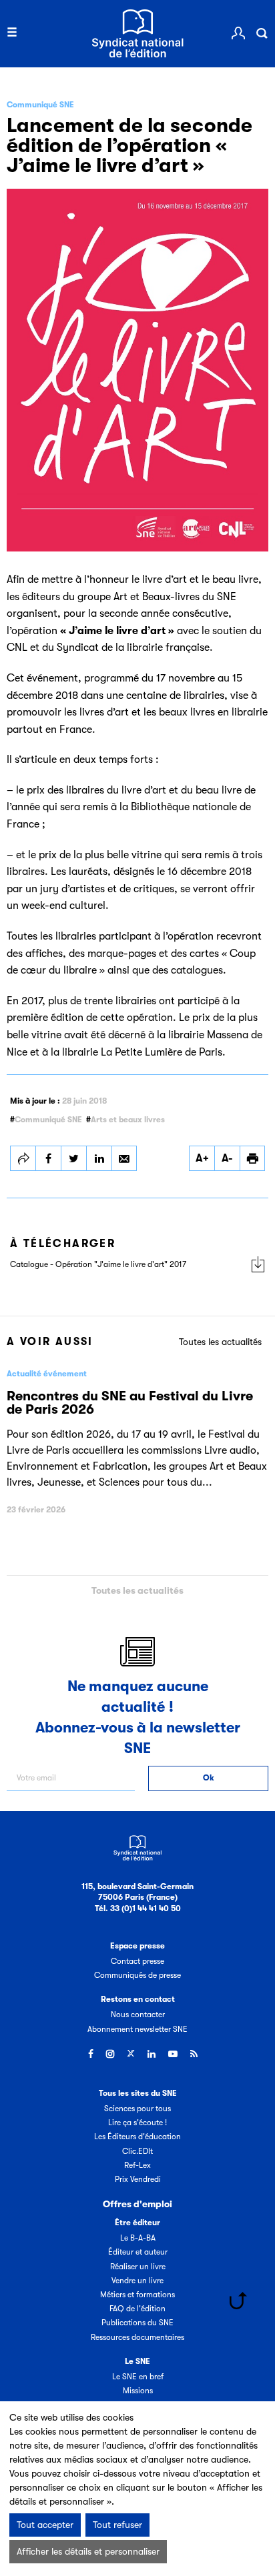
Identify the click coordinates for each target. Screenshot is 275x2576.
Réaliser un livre (138, 2267)
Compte (238, 33)
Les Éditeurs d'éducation (137, 2137)
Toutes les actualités (220, 1342)
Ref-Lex (137, 2165)
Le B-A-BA (138, 2238)
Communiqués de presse (137, 1975)
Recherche (262, 33)
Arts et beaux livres (128, 1120)
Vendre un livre (137, 2281)
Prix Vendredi (138, 2179)
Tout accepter (45, 2525)
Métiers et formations (137, 2295)
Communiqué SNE (48, 1120)
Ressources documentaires (137, 2337)
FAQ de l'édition (137, 2309)
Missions (138, 2391)
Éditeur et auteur (138, 2252)
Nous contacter (138, 2015)
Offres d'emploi (137, 2204)
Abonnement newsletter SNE (137, 2029)
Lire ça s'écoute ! (137, 2123)
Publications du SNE (137, 2323)
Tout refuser (117, 2525)
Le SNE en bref (138, 2377)
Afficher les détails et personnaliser (88, 2551)
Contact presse (137, 1961)
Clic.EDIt (137, 2151)
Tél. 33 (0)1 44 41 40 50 (138, 1908)
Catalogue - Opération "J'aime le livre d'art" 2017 (98, 1264)
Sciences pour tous (137, 2109)
